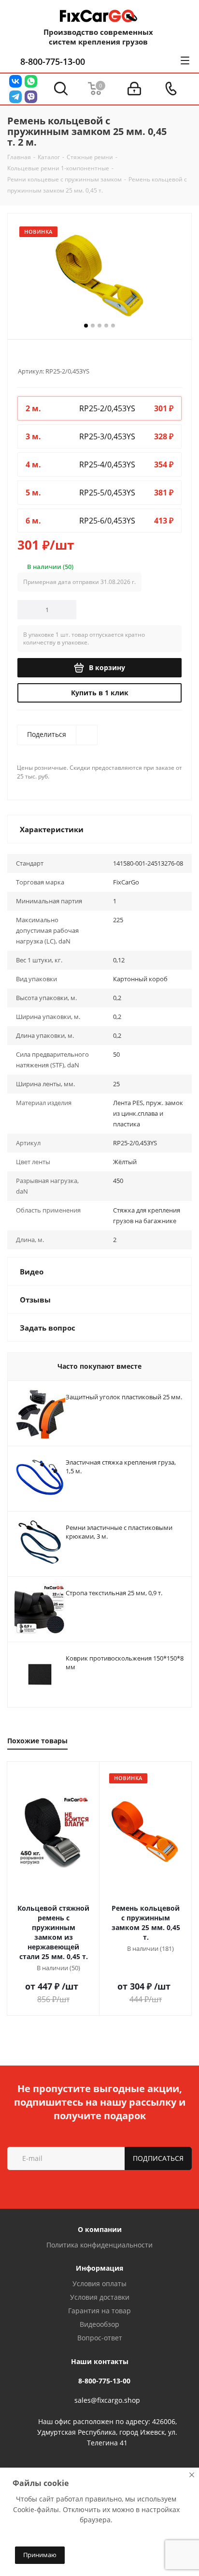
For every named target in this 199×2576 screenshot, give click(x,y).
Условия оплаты (99, 2284)
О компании (100, 2229)
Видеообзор (99, 2324)
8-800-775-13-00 (53, 61)
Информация (99, 2268)
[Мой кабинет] (134, 89)
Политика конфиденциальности (99, 2245)
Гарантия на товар (99, 2311)
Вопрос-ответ (100, 2338)
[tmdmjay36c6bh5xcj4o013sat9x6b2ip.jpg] (99, 274)
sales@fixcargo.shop (107, 2400)
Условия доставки (100, 2297)
